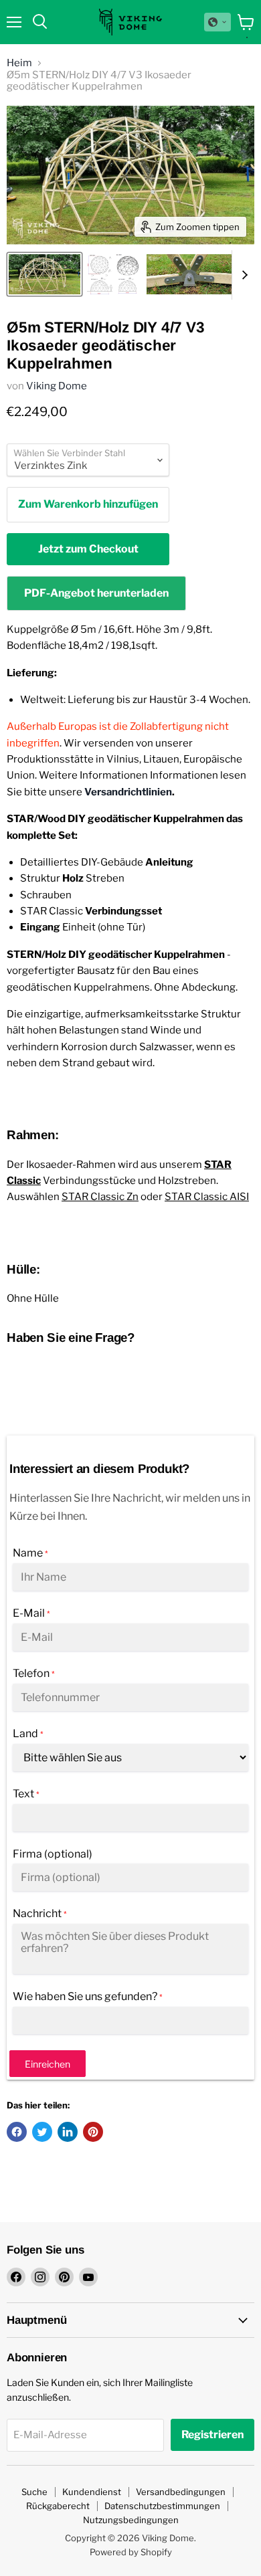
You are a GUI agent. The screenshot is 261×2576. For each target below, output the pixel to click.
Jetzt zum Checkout (88, 549)
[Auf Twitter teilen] (42, 2132)
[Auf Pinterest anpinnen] (93, 2132)
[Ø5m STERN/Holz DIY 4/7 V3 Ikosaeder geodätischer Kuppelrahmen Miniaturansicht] (45, 274)
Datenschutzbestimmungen (162, 2506)
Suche (34, 2492)
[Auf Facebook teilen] (17, 2132)
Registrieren (212, 2435)
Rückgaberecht (58, 2506)
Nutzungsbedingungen (131, 2520)
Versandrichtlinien (128, 792)
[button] (217, 22)
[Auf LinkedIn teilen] (68, 2132)
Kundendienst (92, 2492)
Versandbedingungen (181, 2492)
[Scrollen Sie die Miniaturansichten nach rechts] (242, 275)
